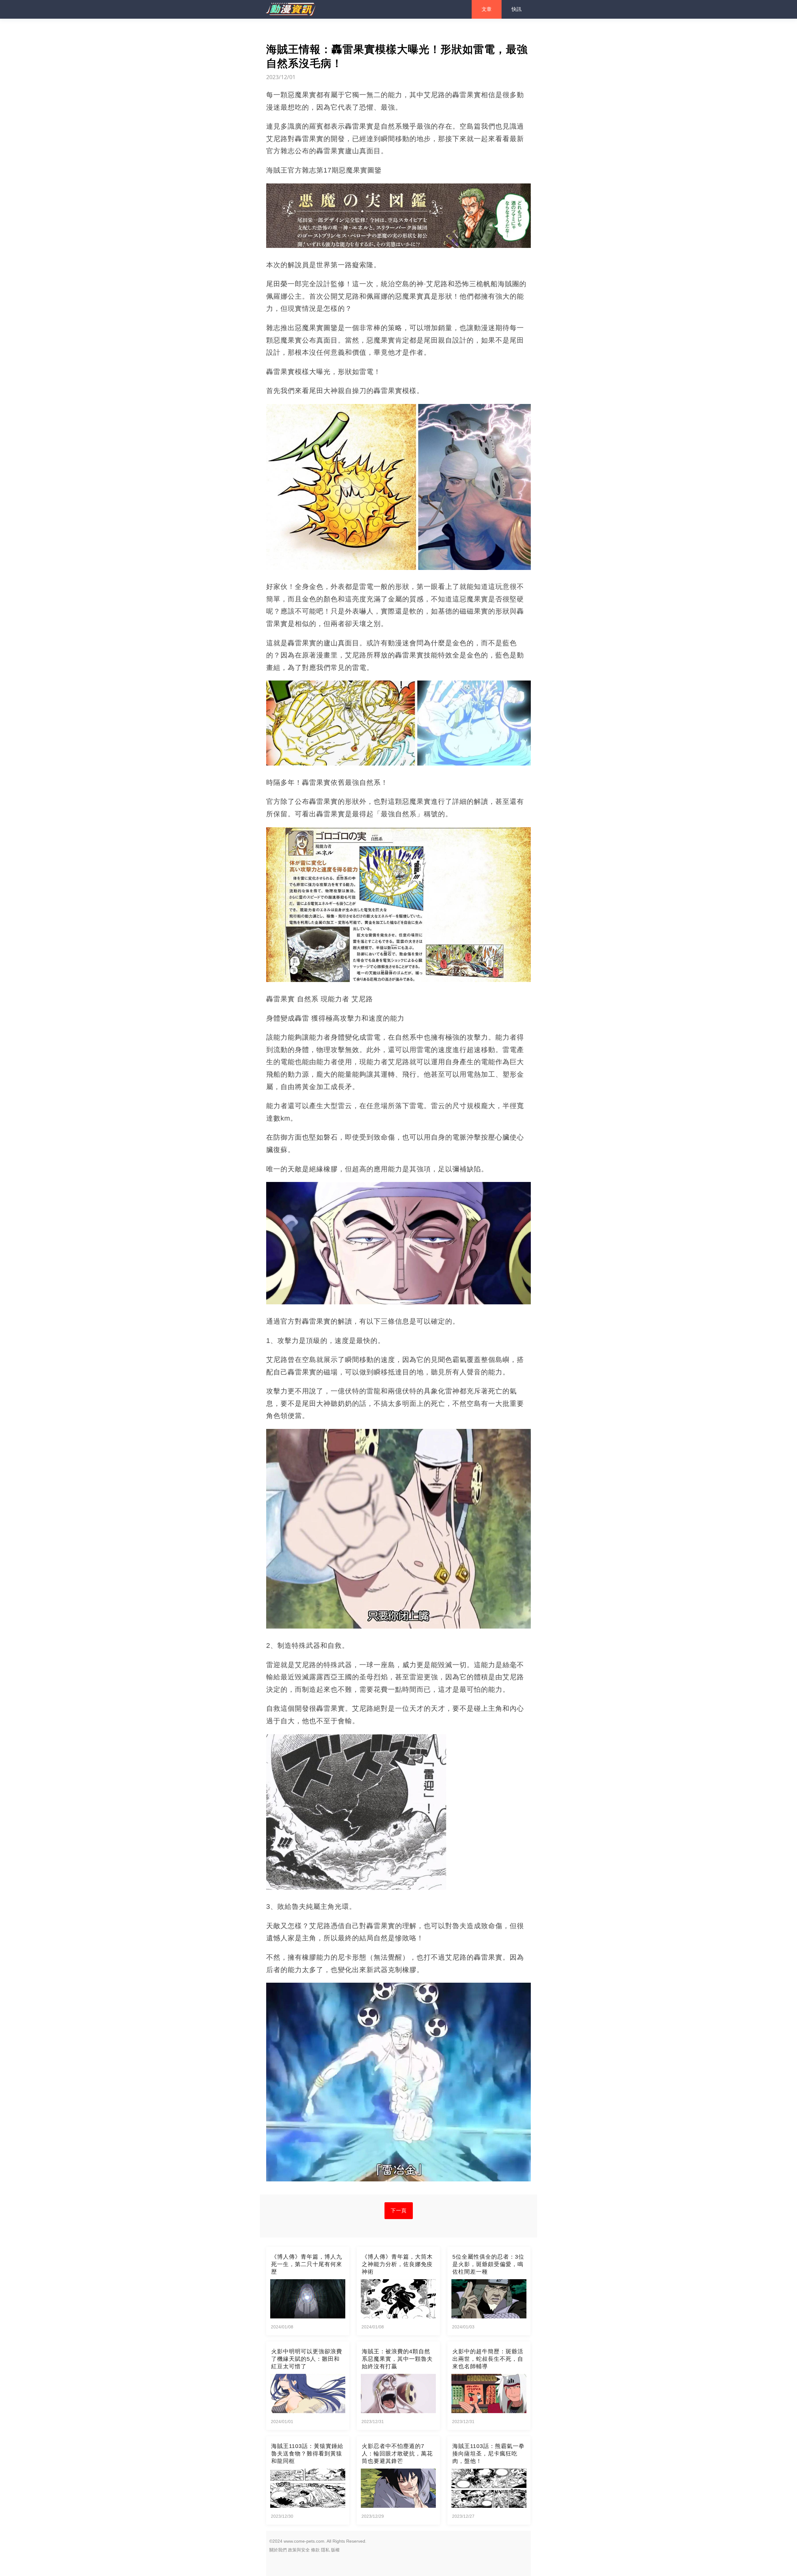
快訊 (516, 9)
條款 (315, 2550)
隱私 (325, 2550)
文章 (487, 9)
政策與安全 (299, 2550)
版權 (335, 2550)
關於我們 (278, 2550)
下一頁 (399, 2211)
